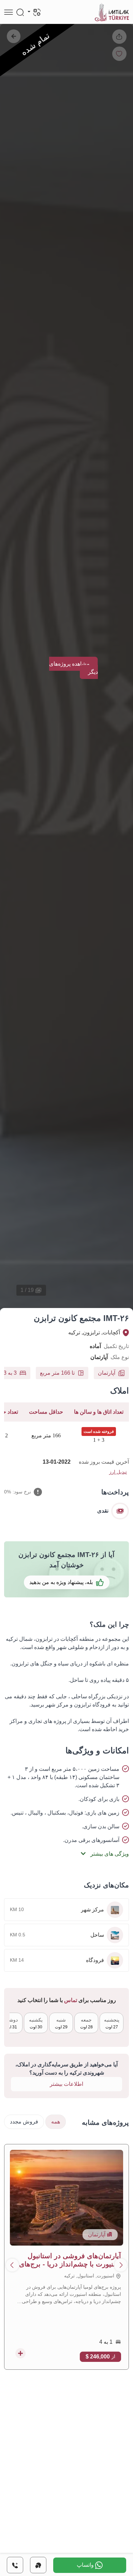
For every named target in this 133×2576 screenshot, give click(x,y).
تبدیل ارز (118, 1472)
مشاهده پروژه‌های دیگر (73, 668)
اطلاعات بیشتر (66, 2084)
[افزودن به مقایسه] (20, 2353)
